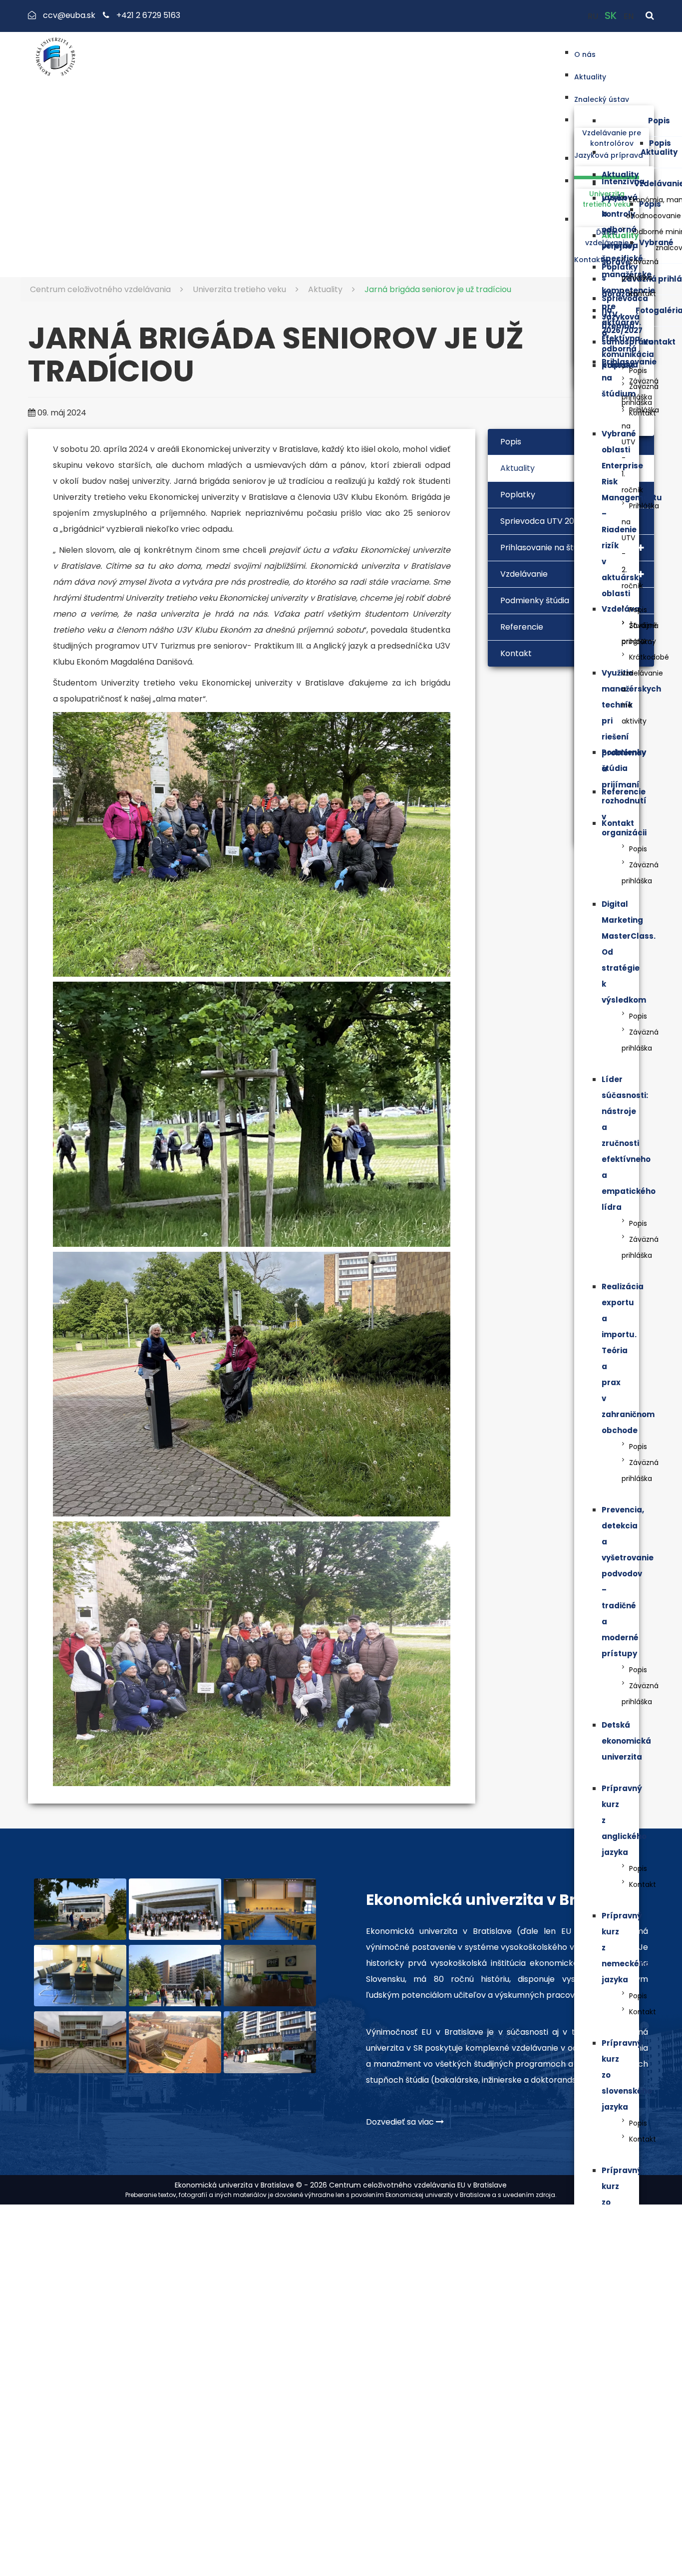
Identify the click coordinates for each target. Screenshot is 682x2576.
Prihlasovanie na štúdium (549, 548)
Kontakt (659, 342)
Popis (659, 121)
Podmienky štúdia (535, 600)
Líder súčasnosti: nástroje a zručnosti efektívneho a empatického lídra (629, 1143)
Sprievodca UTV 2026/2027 (553, 521)
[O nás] (601, 52)
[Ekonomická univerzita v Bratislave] (80, 1909)
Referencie (624, 792)
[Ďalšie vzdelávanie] (607, 219)
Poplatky (620, 267)
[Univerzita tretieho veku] (607, 181)
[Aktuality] (611, 75)
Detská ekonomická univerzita (626, 1741)
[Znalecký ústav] (642, 97)
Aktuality (659, 152)
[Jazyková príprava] (649, 158)
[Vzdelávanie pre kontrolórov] (612, 120)
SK (612, 15)
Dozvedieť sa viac (401, 2122)
